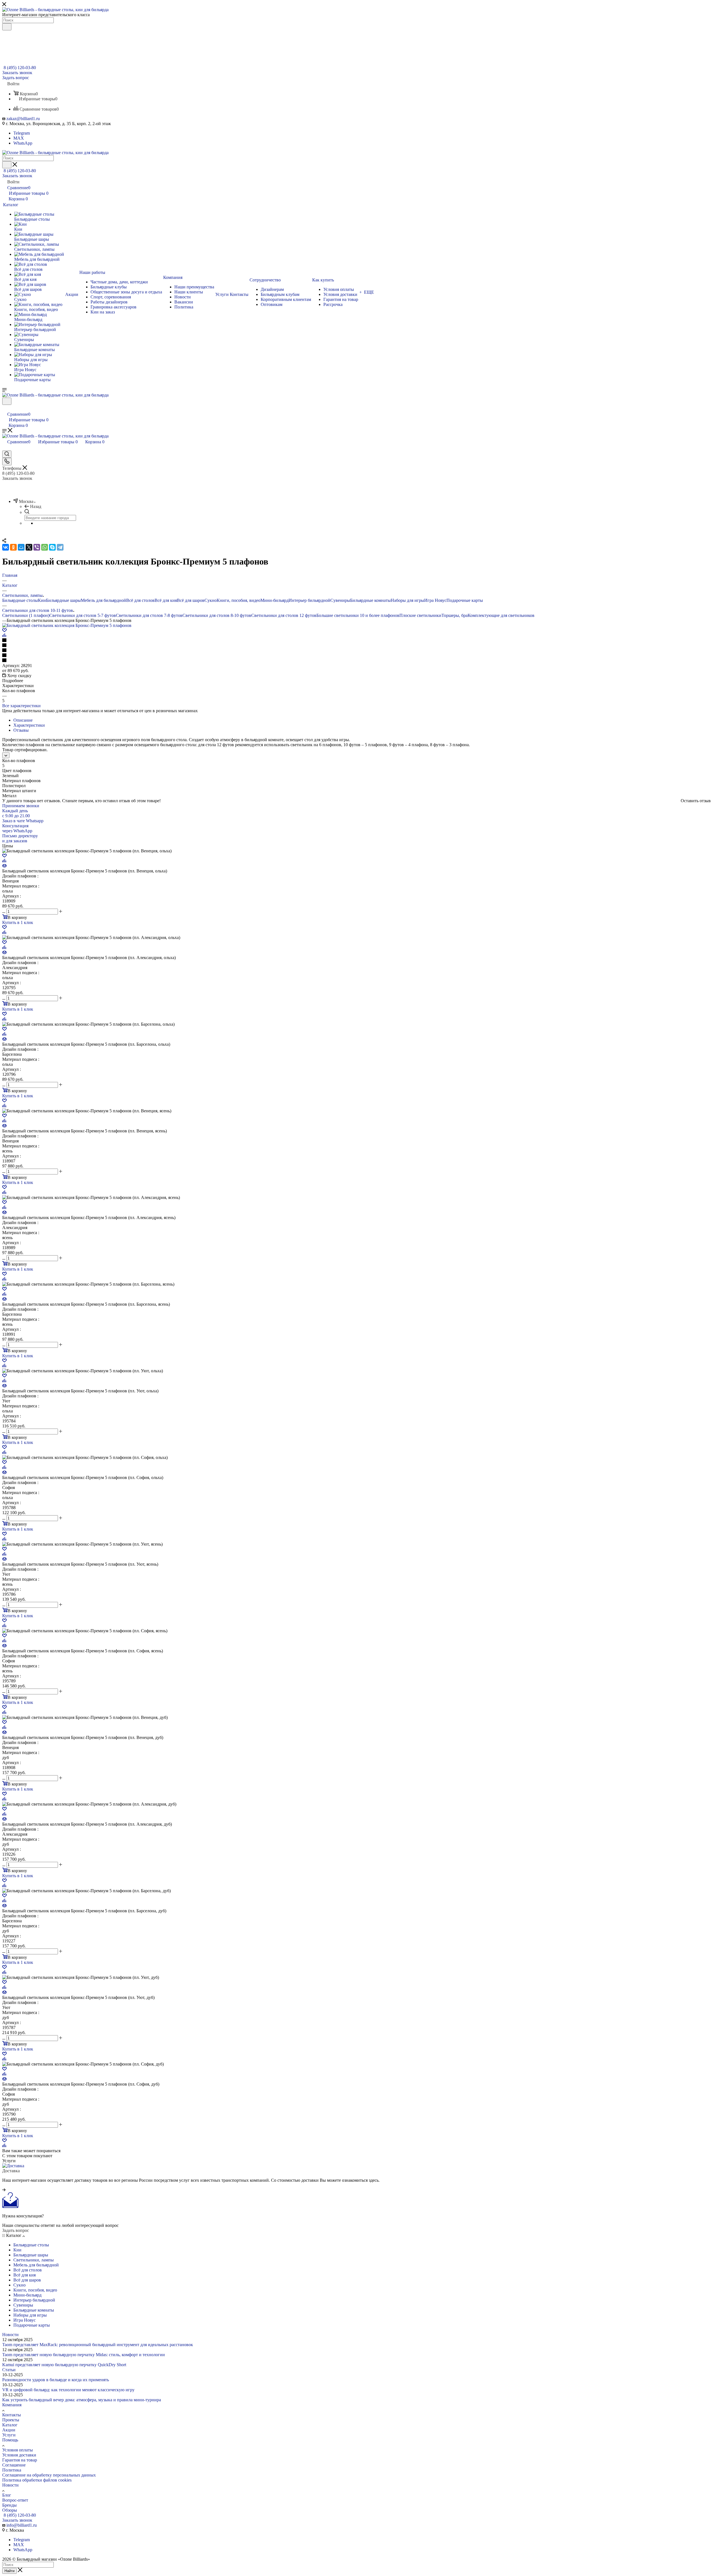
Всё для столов (140, 600)
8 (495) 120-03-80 (20, 68)
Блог (7, 2495)
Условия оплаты (18, 2450)
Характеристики (29, 725)
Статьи (9, 2370)
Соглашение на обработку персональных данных (49, 2475)
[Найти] (7, 27)
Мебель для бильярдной (103, 600)
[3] (356, 651)
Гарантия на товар (20, 2460)
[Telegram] (60, 547)
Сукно (211, 600)
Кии (42, 600)
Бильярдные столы (20, 600)
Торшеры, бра (455, 615)
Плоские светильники (420, 615)
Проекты (11, 2420)
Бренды (9, 2505)
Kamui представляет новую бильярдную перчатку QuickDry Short (64, 2365)
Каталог (10, 2425)
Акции (9, 2430)
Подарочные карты (465, 600)
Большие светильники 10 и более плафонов (358, 615)
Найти (9, 2571)
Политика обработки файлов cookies (37, 2480)
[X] (29, 547)
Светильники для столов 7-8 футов (149, 615)
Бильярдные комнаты (370, 600)
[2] (356, 646)
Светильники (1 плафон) (26, 615)
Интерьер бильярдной (309, 600)
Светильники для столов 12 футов (284, 615)
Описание (23, 720)
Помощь (10, 2440)
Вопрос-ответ (15, 2500)
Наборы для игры (407, 600)
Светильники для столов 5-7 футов (83, 615)
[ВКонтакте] (6, 547)
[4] (356, 656)
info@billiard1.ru (22, 2525)
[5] (356, 661)
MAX (19, 138)
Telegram (22, 133)
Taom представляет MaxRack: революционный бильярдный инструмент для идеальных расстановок (98, 2345)
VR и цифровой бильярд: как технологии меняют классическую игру (68, 2390)
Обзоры (10, 2510)
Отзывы (21, 730)
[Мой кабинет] (5, 408)
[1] (356, 641)
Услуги (9, 2435)
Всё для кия (166, 600)
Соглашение (14, 2465)
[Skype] (52, 547)
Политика (12, 2470)
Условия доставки (19, 2455)
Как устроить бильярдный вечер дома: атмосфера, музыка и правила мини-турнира (82, 2400)
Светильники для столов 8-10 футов (217, 615)
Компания (12, 2405)
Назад (36, 506)
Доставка (11, 2171)
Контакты (12, 2415)
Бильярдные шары (63, 600)
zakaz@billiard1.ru (23, 119)
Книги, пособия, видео (239, 600)
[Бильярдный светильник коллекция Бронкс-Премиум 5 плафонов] (67, 625)
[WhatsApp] (45, 547)
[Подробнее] (4, 2190)
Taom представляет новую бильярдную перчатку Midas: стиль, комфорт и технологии (84, 2355)
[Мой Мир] (21, 547)
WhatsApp (23, 143)
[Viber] (37, 547)
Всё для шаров (191, 600)
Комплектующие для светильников (501, 615)
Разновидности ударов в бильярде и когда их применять (56, 2380)
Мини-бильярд (274, 600)
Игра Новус (435, 600)
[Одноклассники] (13, 547)
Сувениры (340, 600)
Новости (10, 2335)
